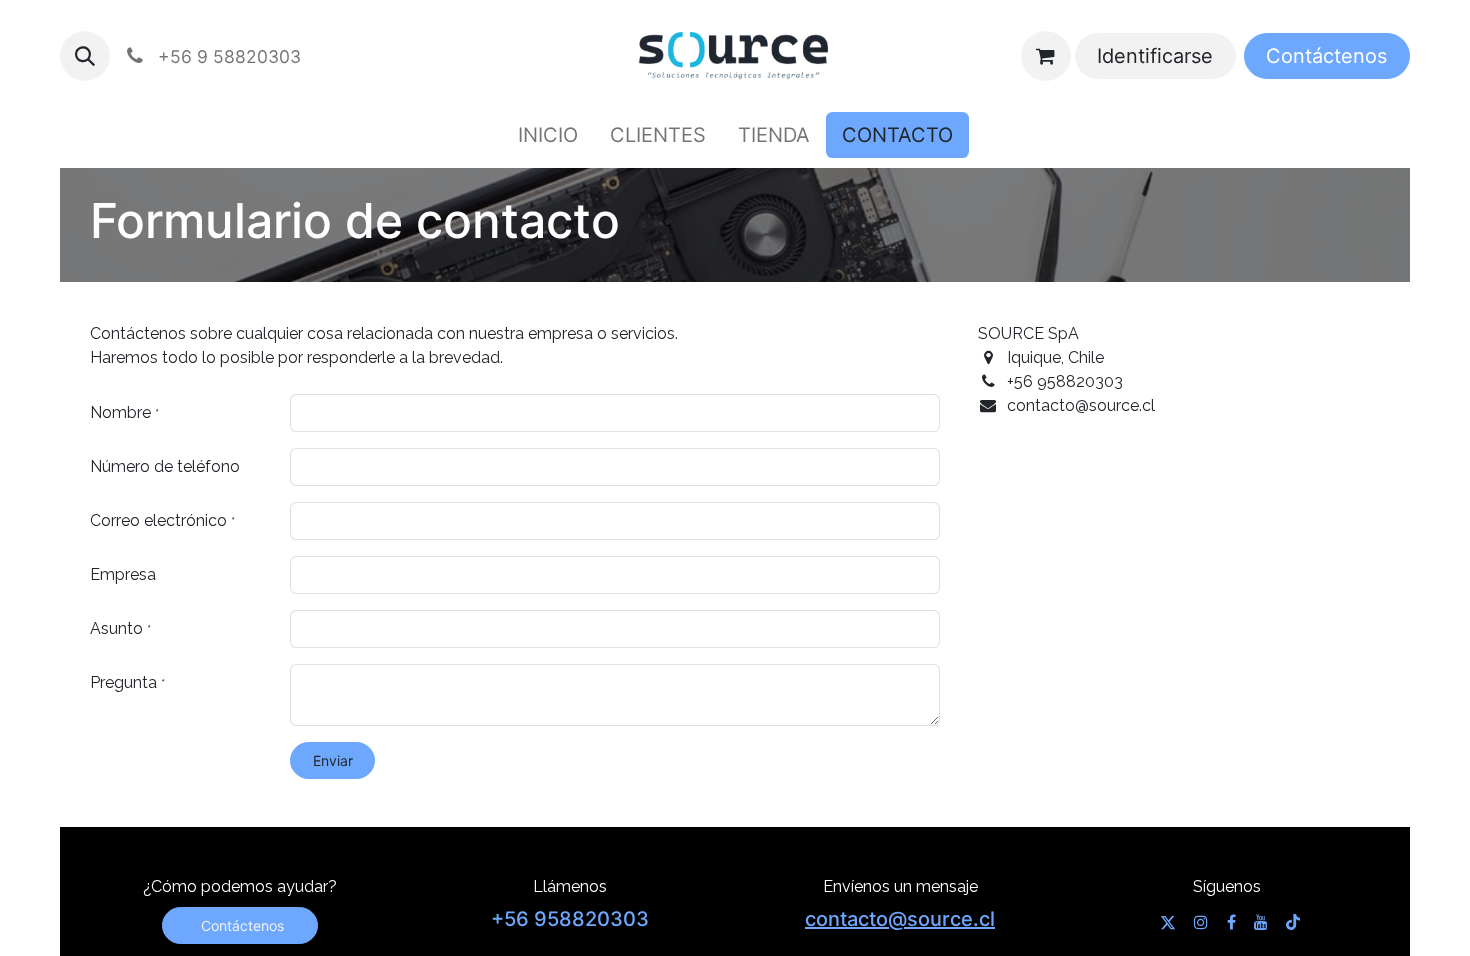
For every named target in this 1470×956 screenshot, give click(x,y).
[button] (85, 56)
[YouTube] (1261, 922)
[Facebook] (1231, 922)
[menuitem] (548, 135)
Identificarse (1155, 56)
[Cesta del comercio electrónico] (1046, 56)
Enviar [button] (333, 760)
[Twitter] (1168, 922)
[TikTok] (1293, 922)
